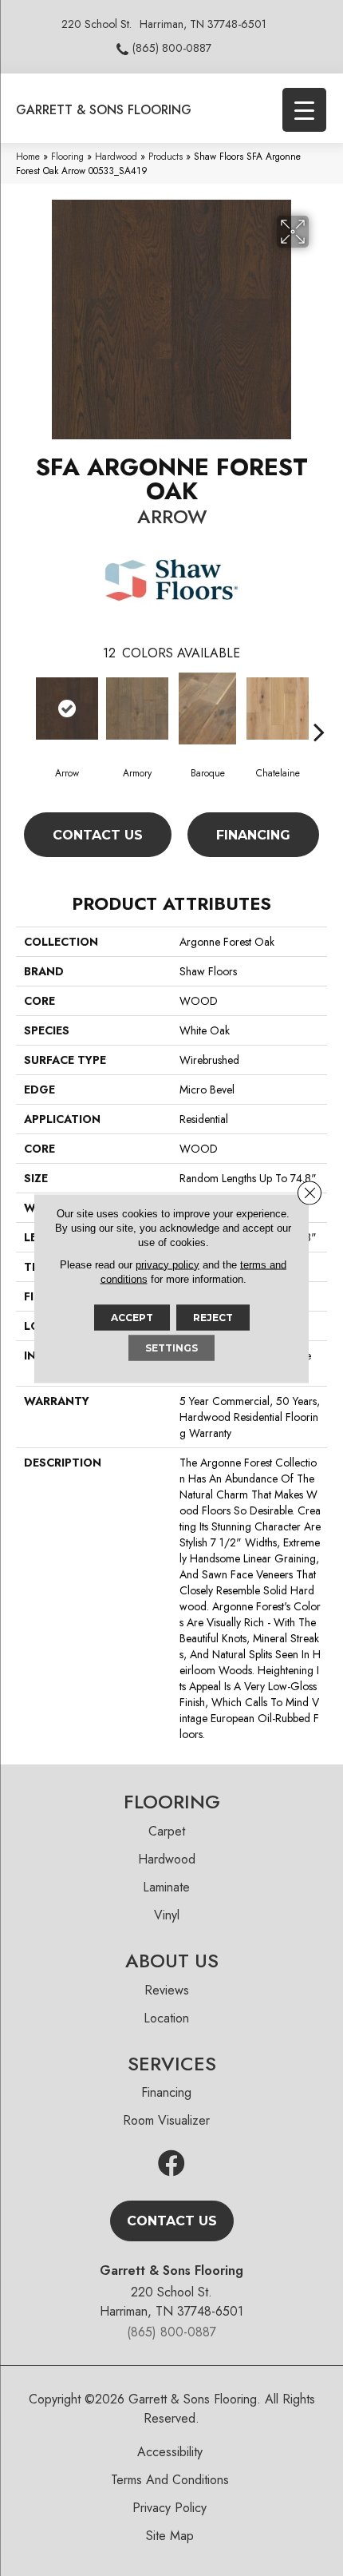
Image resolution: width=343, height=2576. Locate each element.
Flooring (67, 156)
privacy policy (168, 1264)
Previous (24, 708)
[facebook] (171, 2164)
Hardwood (116, 156)
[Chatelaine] (278, 708)
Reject (213, 1317)
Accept (132, 1317)
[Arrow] (67, 708)
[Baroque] (207, 708)
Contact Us (98, 835)
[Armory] (137, 708)
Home (28, 156)
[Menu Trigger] (304, 110)
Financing (253, 835)
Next (319, 708)
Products (166, 156)
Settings (171, 1347)
